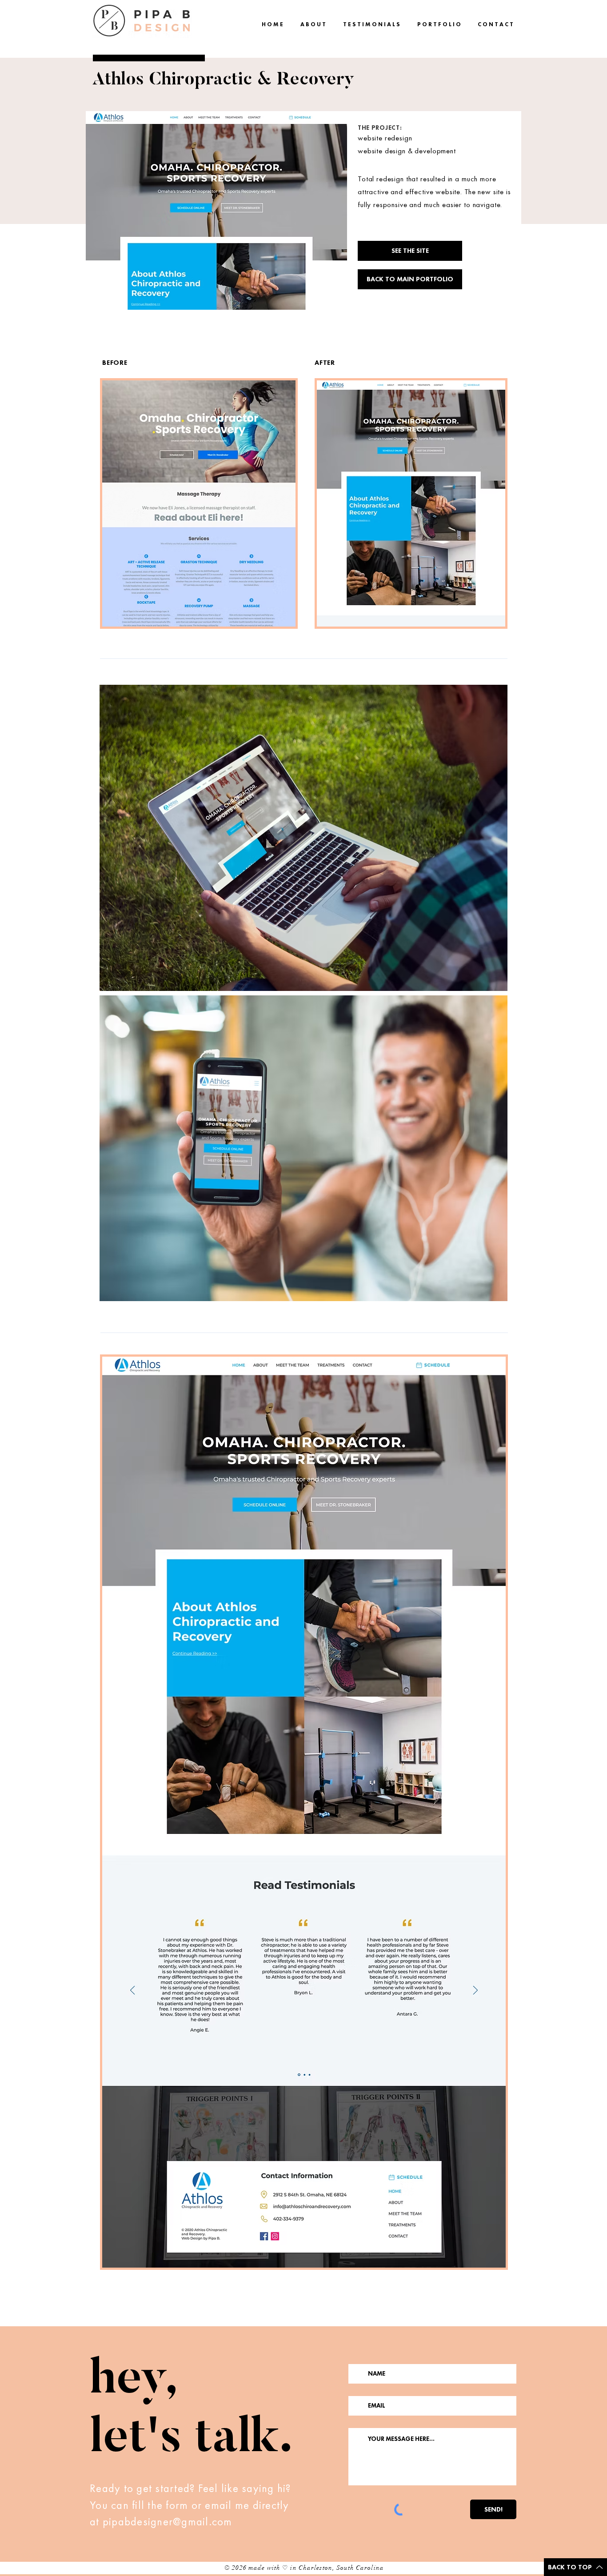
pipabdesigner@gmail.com (168, 2522)
